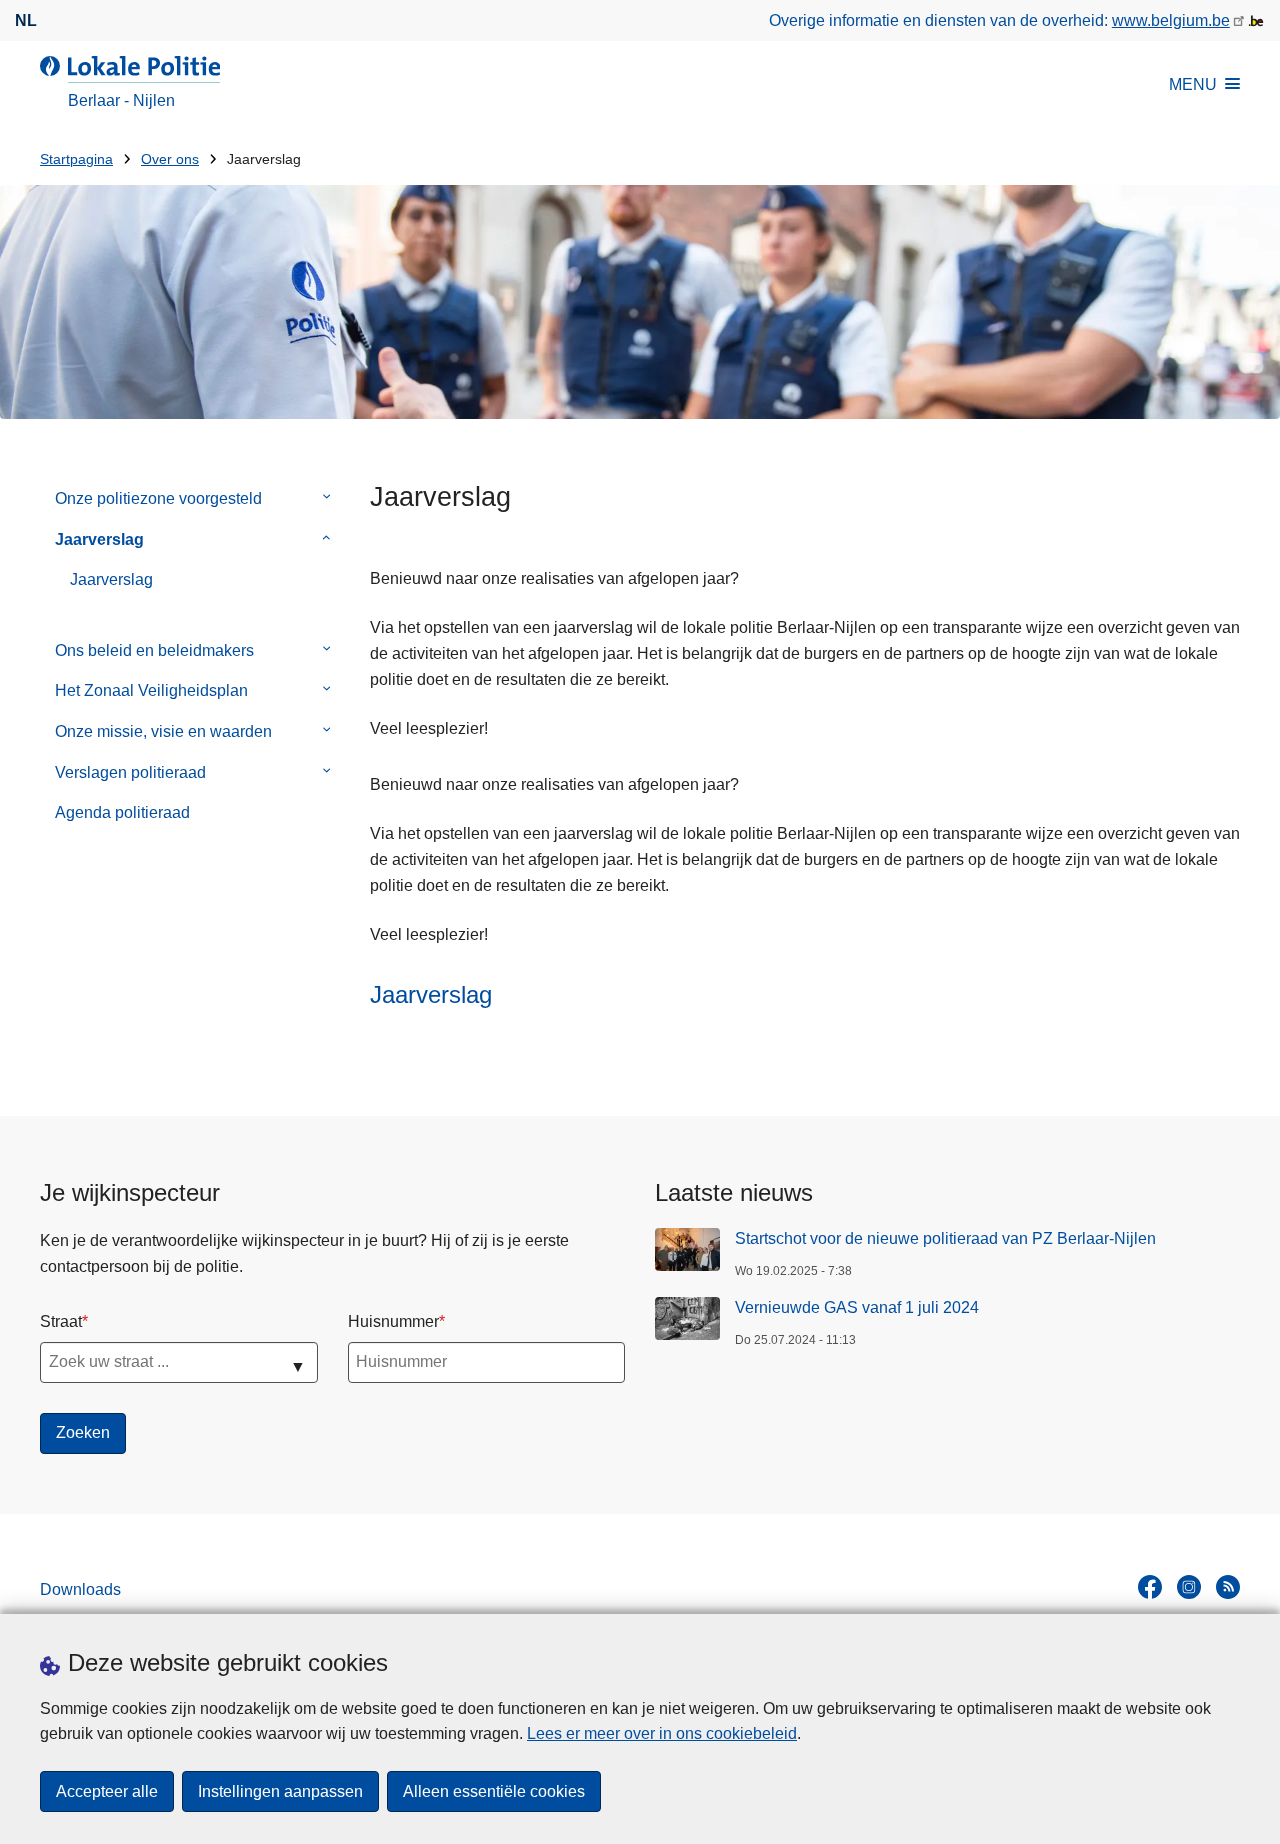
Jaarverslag (99, 539)
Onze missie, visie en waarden (163, 731)
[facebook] (1150, 1587)
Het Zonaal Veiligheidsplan (151, 690)
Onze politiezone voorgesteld (158, 498)
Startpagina (76, 159)
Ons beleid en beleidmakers (154, 650)
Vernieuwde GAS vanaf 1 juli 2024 (857, 1307)
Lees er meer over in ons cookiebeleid (662, 1733)
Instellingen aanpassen (280, 1791)
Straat (61, 1321)
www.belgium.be (1171, 20)
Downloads (80, 1589)
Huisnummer (393, 1321)
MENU (1193, 84)
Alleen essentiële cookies (494, 1791)
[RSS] (1228, 1587)
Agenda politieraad (122, 812)
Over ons (170, 159)
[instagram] (1189, 1587)
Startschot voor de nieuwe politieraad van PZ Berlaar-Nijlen (945, 1238)
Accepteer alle (107, 1791)
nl (26, 20)
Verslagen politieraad (130, 772)
